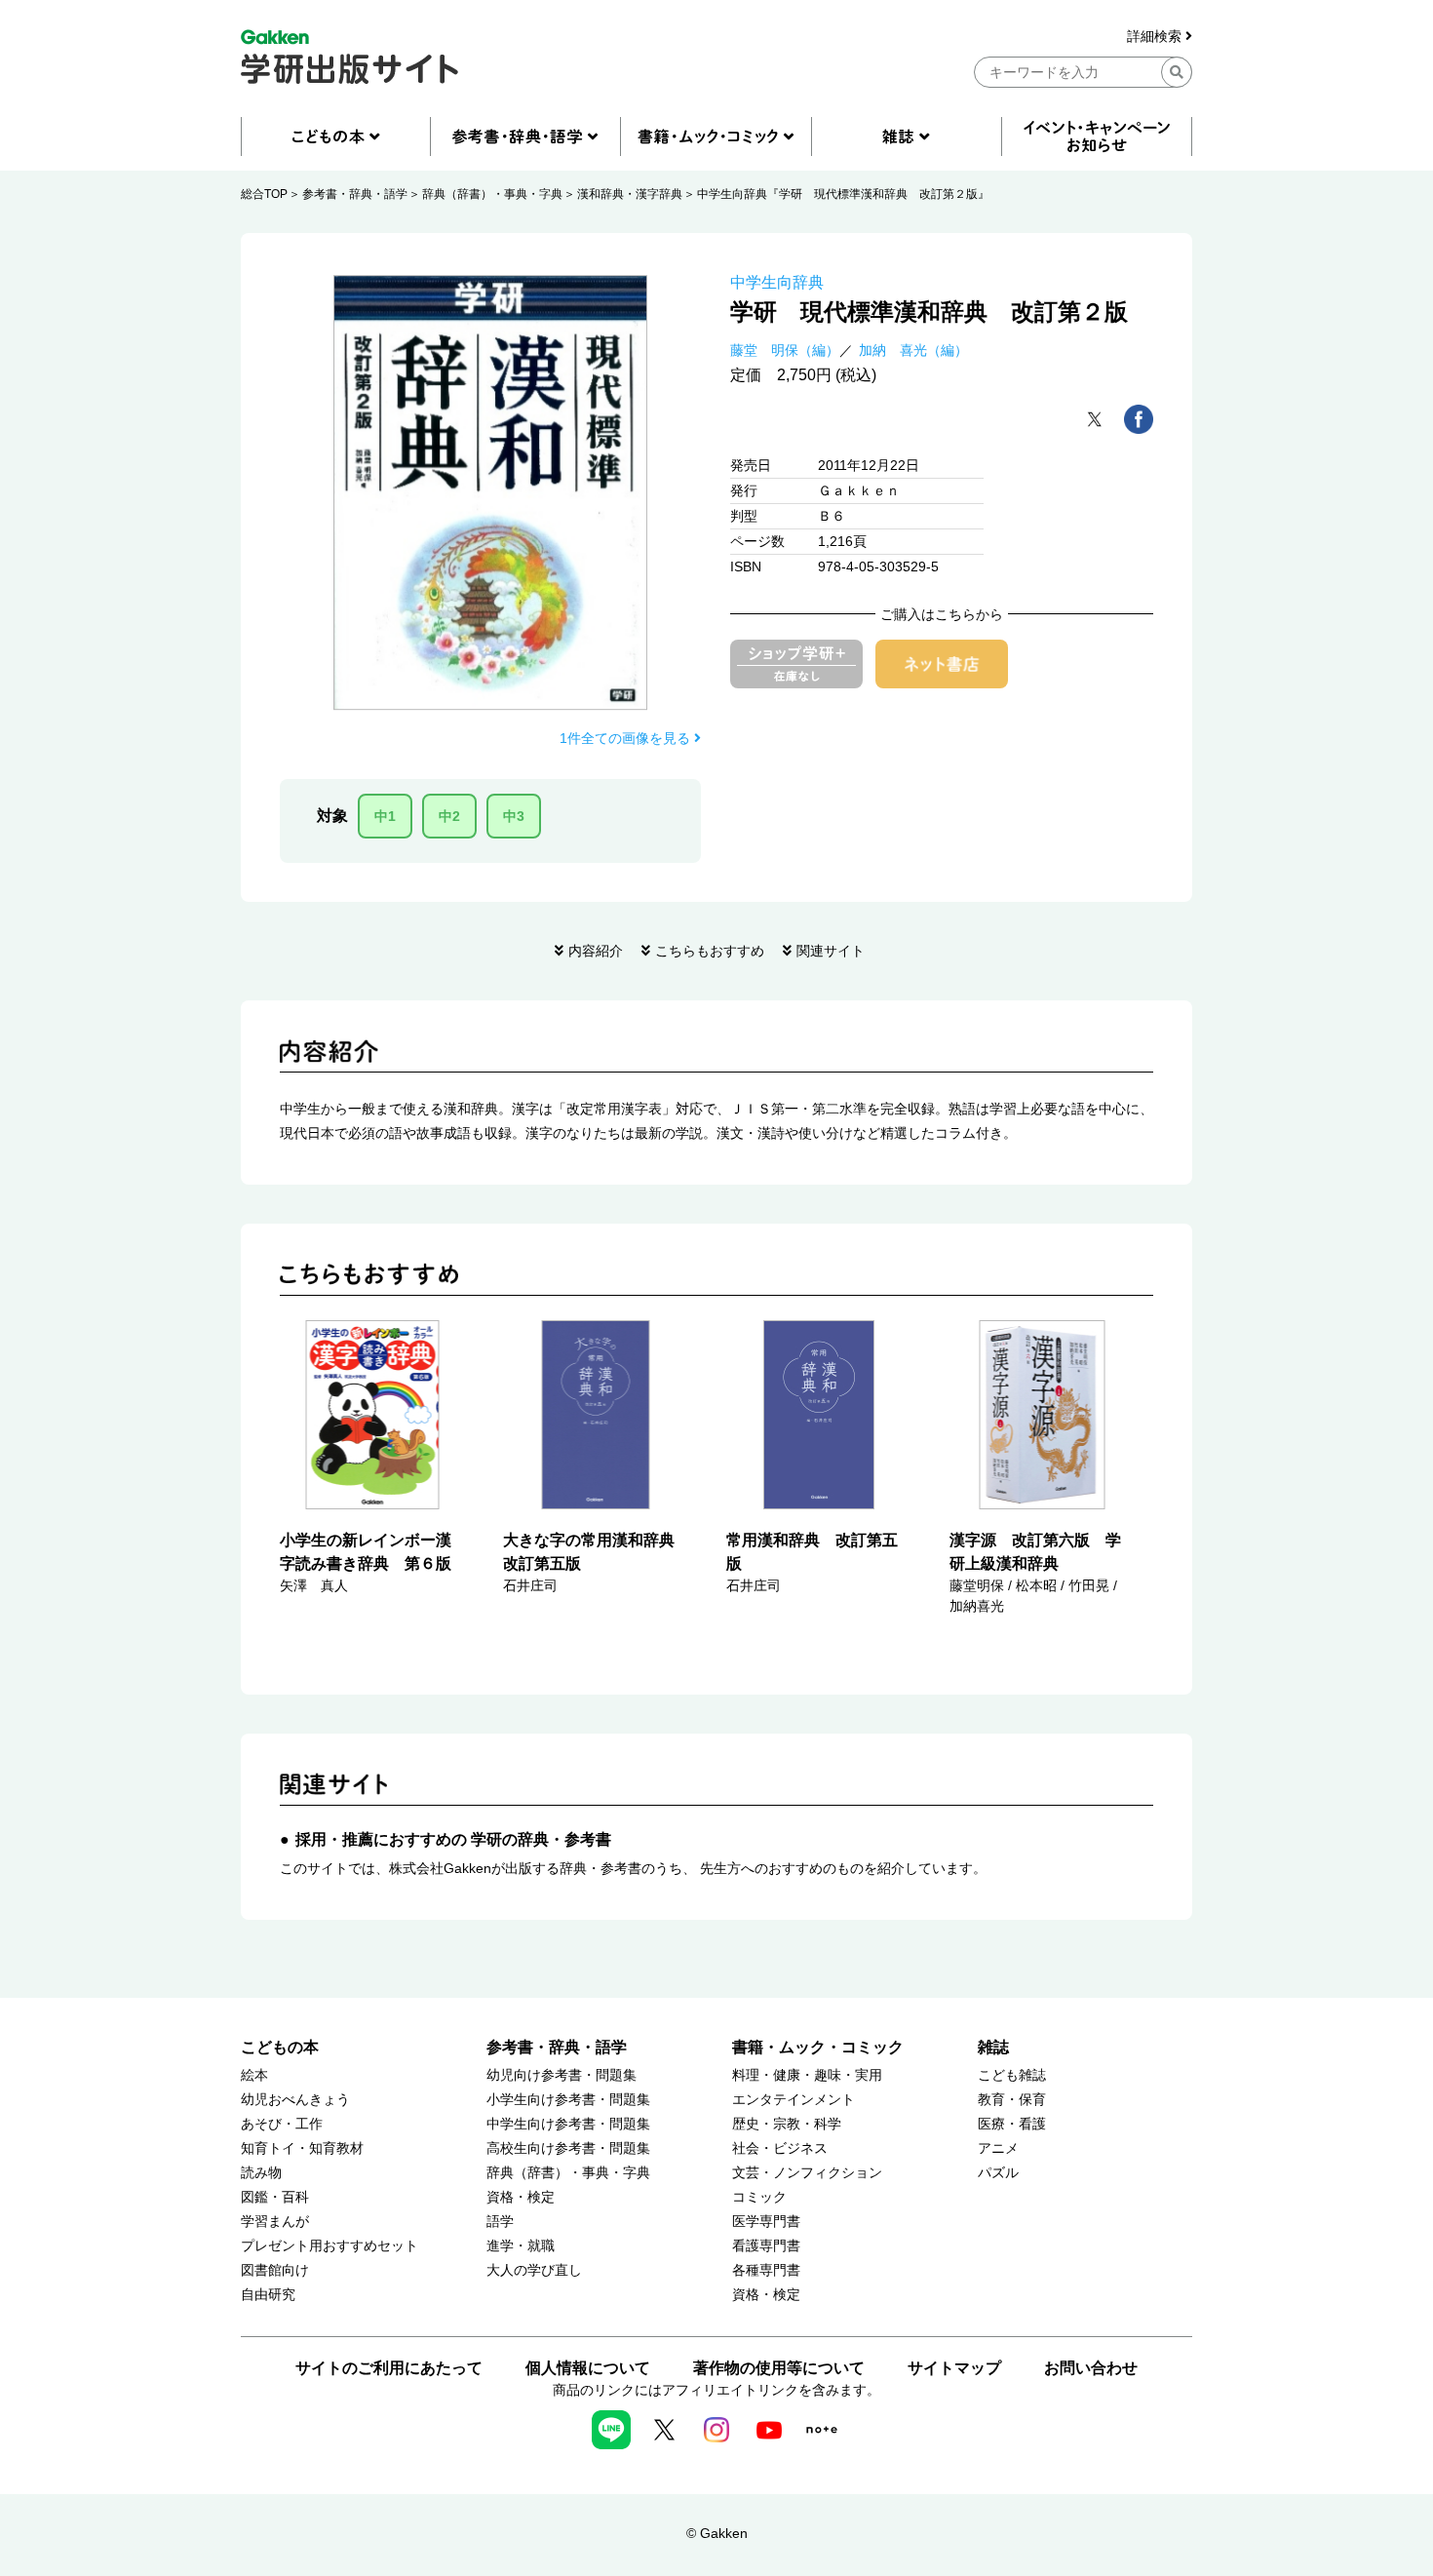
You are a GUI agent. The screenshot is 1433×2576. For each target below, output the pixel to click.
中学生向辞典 (777, 282)
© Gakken (717, 2533)
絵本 (254, 2075)
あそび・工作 (282, 2124)
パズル (998, 2173)
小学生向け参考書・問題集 (568, 2100)
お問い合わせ (1091, 2368)
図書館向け (275, 2270)
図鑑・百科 (275, 2197)
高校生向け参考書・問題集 (568, 2148)
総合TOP (264, 194)
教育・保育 (1012, 2100)
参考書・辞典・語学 (355, 194)
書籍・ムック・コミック (818, 2047)
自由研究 (268, 2295)
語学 (500, 2222)
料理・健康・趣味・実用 (807, 2075)
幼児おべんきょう (295, 2100)
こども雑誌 (1012, 2075)
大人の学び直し (534, 2270)
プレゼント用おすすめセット (329, 2246)
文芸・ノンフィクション (807, 2173)
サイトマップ (954, 2368)
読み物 (261, 2173)
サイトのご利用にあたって (389, 2368)
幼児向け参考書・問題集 (562, 2075)
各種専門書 (766, 2270)
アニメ (998, 2148)
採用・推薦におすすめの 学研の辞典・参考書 (453, 1839)
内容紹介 (596, 951)
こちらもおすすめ (710, 951)
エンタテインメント (794, 2100)
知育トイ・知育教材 (302, 2148)
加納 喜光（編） (913, 350)
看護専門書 (766, 2246)
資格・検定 (521, 2197)
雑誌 (993, 2047)
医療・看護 (1012, 2124)
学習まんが (275, 2222)
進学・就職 (521, 2246)
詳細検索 (1156, 37)
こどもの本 (280, 2047)
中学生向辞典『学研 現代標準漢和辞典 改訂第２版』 (843, 194)
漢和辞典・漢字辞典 (630, 194)
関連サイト (831, 951)
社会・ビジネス (780, 2148)
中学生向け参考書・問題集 (568, 2124)
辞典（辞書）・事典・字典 (492, 194)
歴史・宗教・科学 (787, 2124)
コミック (759, 2197)
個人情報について (588, 2368)
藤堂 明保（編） (785, 350)
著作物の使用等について (779, 2368)
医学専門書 (766, 2222)
